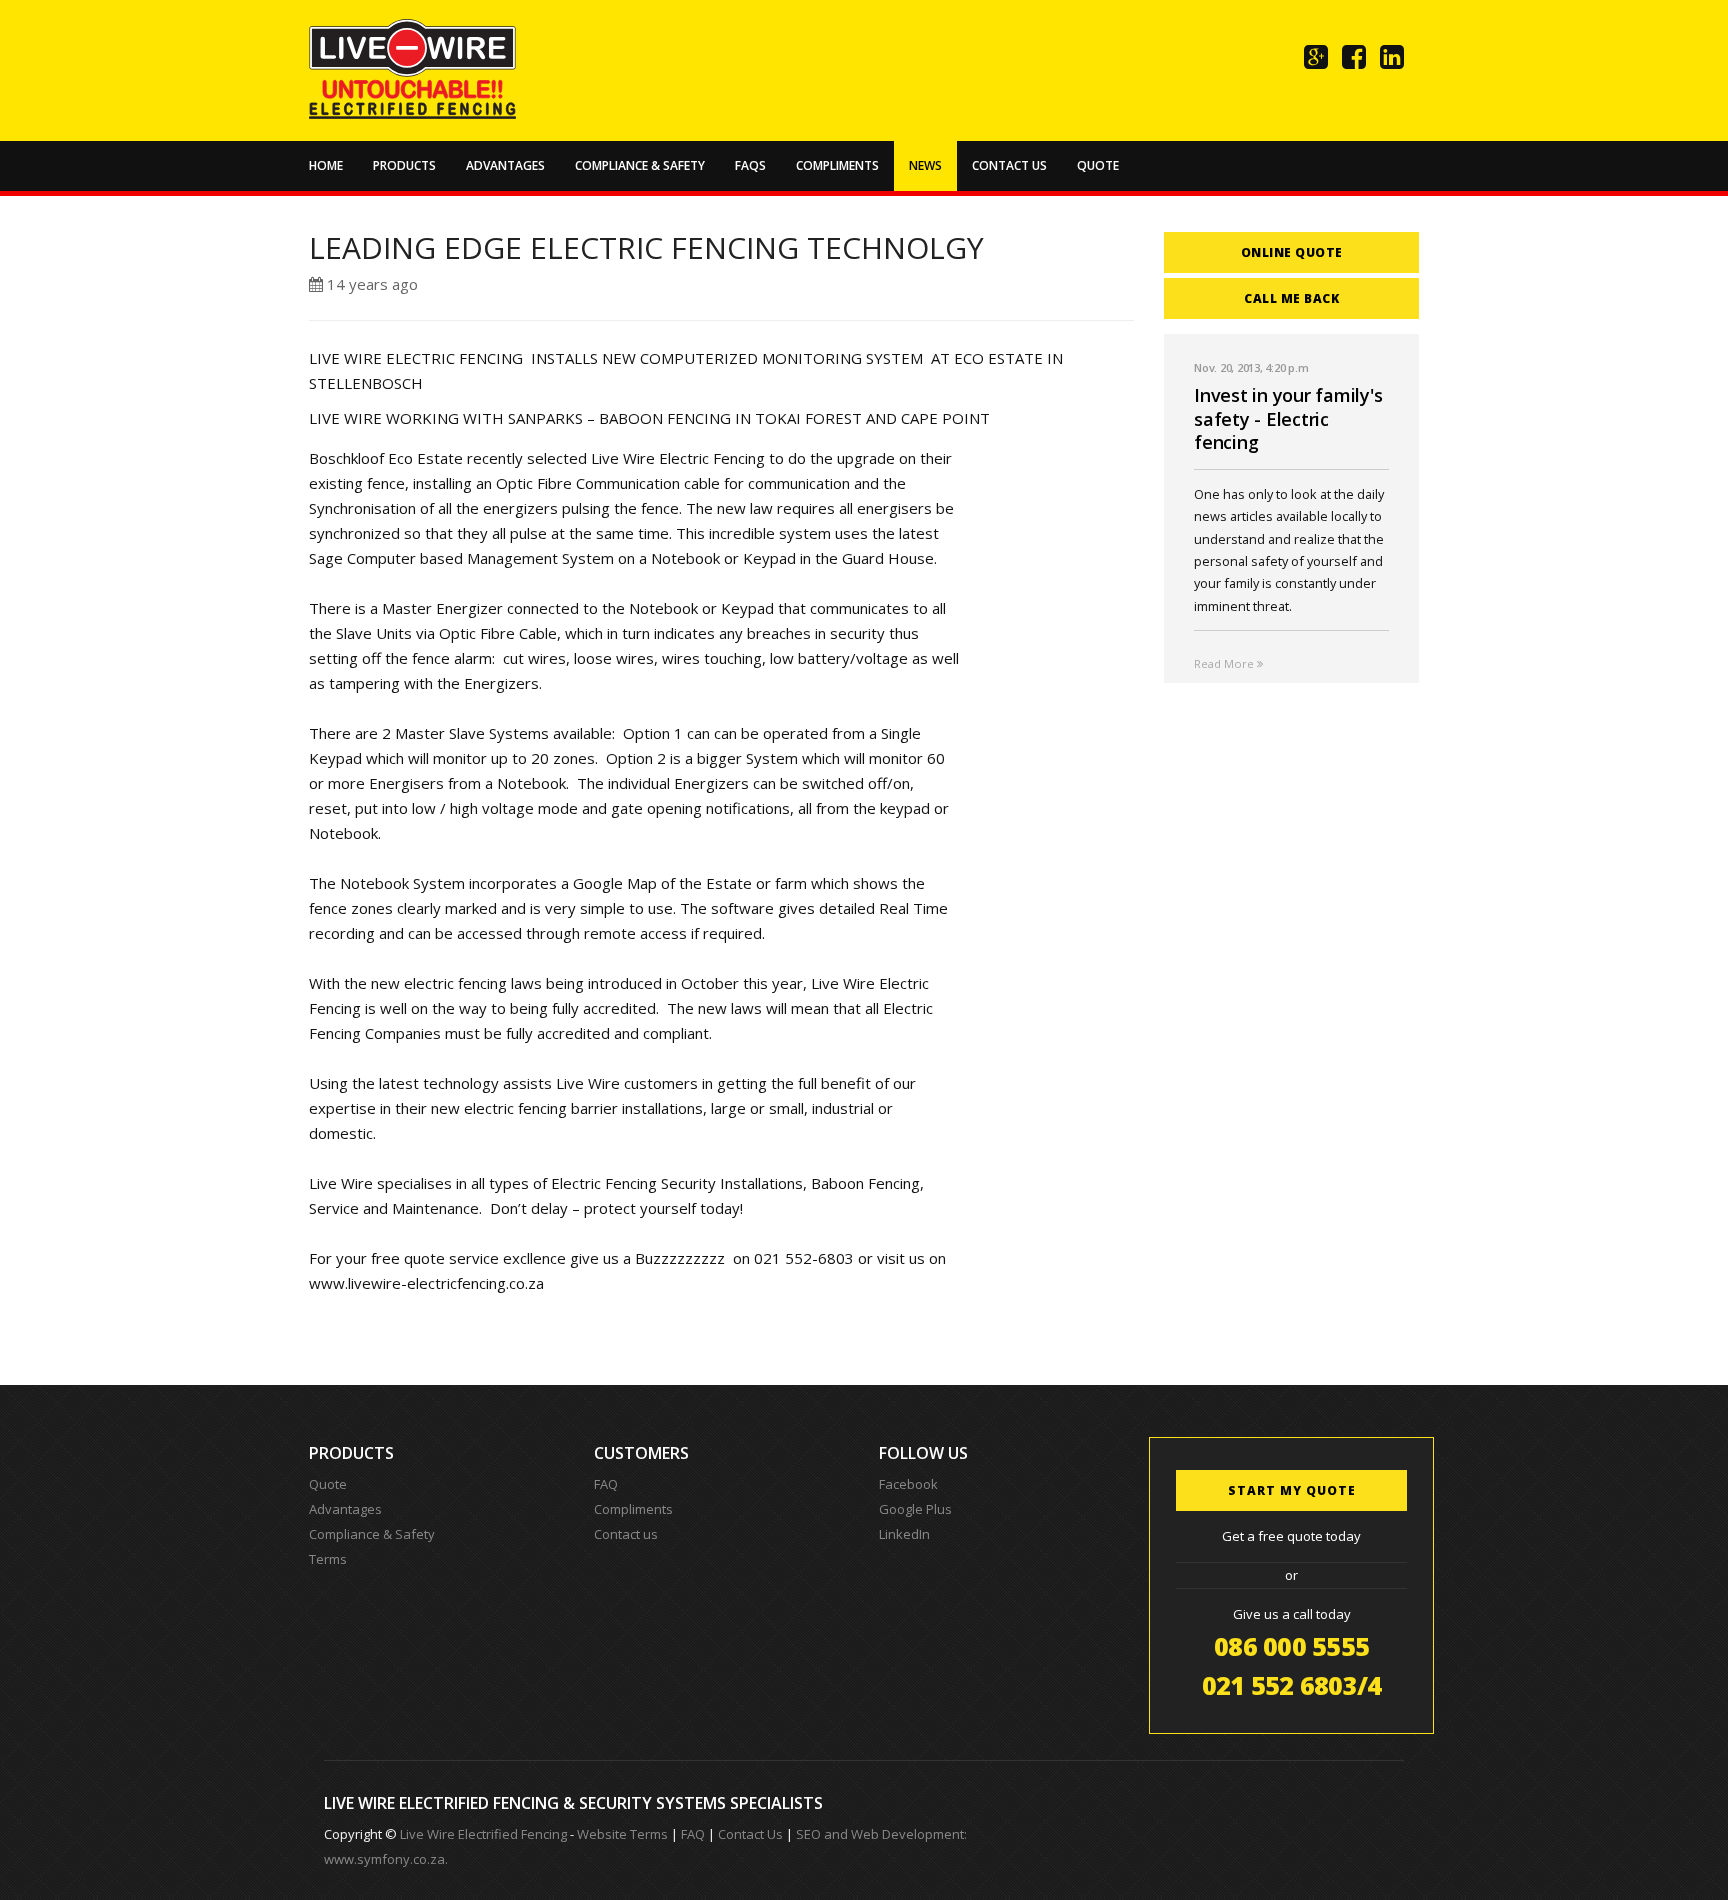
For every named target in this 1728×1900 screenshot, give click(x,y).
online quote (1292, 252)
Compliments (837, 165)
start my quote (1292, 1490)
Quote (1098, 165)
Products (404, 165)
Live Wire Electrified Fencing (483, 1834)
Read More (1225, 663)
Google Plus (915, 1509)
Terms (328, 1559)
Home (326, 165)
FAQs (750, 165)
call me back (1291, 298)
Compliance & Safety (640, 165)
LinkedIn (904, 1534)
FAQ (606, 1484)
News (925, 165)
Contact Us (1009, 165)
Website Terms (622, 1834)
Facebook (908, 1484)
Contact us (626, 1534)
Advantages (505, 165)
